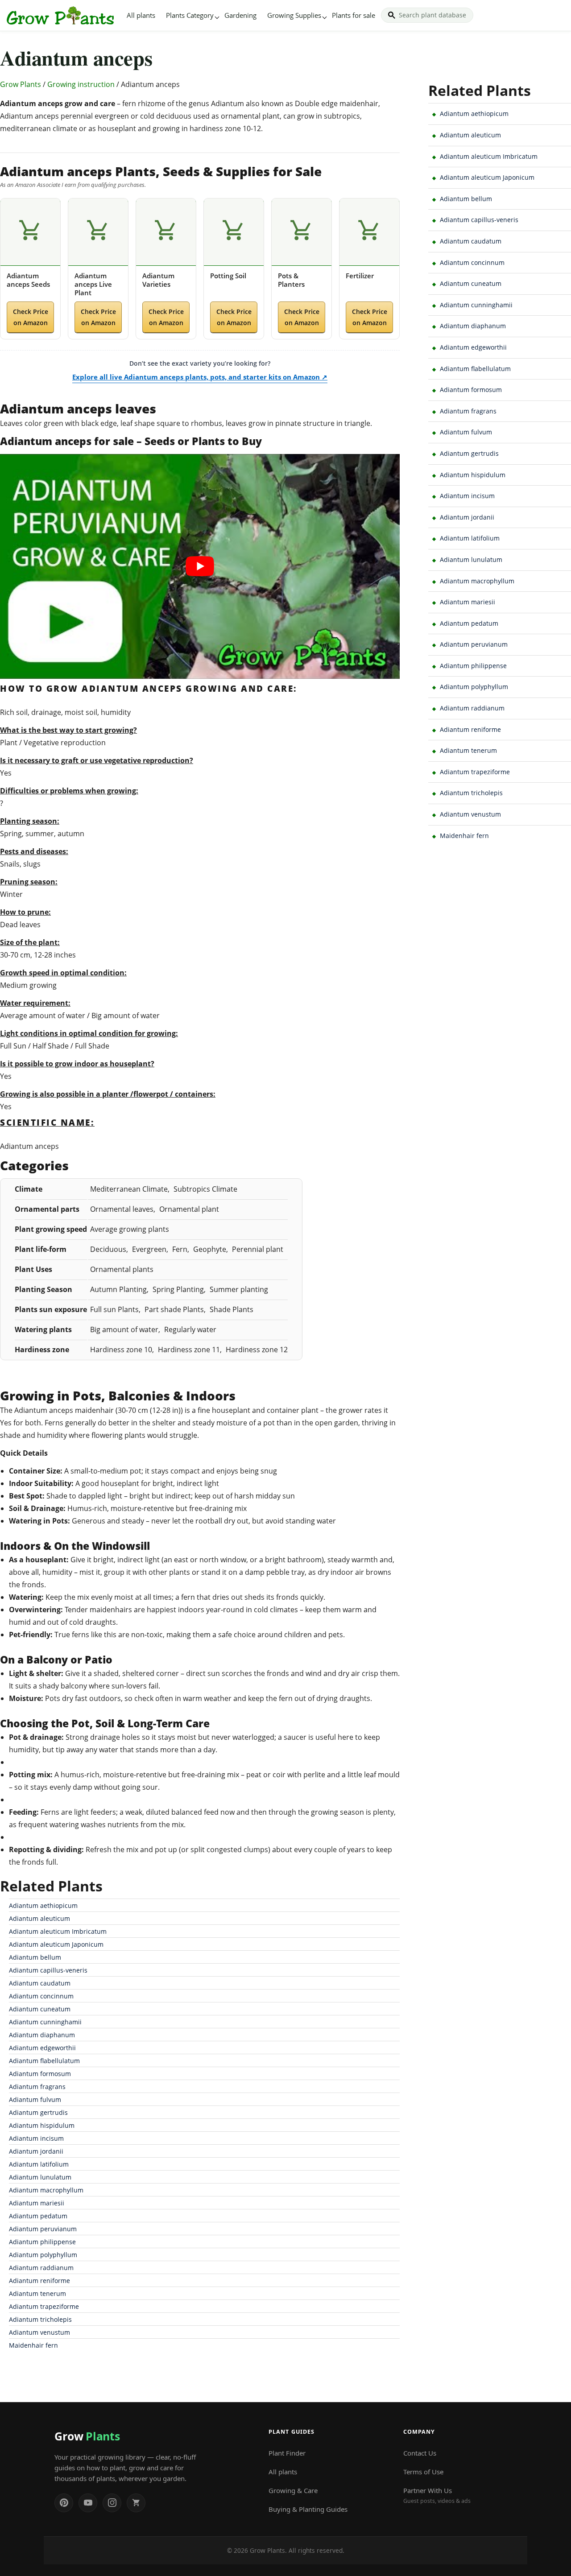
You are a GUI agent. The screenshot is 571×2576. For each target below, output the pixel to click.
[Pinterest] (64, 2503)
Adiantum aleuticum (39, 1918)
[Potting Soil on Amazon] (234, 232)
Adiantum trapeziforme (44, 2306)
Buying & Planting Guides (308, 2509)
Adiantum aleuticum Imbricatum (58, 1931)
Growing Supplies (294, 15)
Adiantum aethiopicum (43, 1905)
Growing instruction (81, 84)
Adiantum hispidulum (42, 2125)
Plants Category (190, 15)
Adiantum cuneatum (40, 2009)
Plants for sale (354, 15)
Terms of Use (423, 2472)
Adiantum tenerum (37, 2293)
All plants (141, 15)
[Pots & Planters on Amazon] (302, 232)
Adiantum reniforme (39, 2281)
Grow (87, 2436)
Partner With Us (437, 2495)
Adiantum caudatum (40, 1983)
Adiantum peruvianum (43, 2229)
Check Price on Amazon (31, 317)
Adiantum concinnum (41, 1996)
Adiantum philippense (42, 2242)
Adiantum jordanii (36, 2151)
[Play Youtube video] (200, 566)
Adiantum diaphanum (42, 2035)
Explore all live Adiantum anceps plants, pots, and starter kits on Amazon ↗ (200, 377)
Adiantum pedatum (38, 2216)
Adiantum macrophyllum (46, 2190)
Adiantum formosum (40, 2074)
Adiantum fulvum (35, 2099)
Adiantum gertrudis (38, 2112)
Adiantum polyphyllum (43, 2255)
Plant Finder (287, 2453)
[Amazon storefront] (136, 2503)
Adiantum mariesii (37, 2203)
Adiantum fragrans (37, 2087)
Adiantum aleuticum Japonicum (56, 1944)
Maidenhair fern (33, 2345)
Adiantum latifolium (39, 2164)
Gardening (240, 15)
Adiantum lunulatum (40, 2177)
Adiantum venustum (39, 2332)
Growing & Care (293, 2490)
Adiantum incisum (36, 2138)
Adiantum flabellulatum (44, 2061)
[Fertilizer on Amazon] (369, 232)
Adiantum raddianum (41, 2268)
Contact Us (420, 2453)
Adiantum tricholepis (40, 2319)
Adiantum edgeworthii (42, 2048)
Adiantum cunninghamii (45, 2022)
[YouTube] (88, 2503)
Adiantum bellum (35, 1957)
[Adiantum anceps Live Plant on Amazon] (98, 232)
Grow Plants (21, 84)
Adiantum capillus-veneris (48, 1970)
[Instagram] (112, 2503)
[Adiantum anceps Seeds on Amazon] (30, 232)
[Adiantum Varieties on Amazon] (166, 232)
